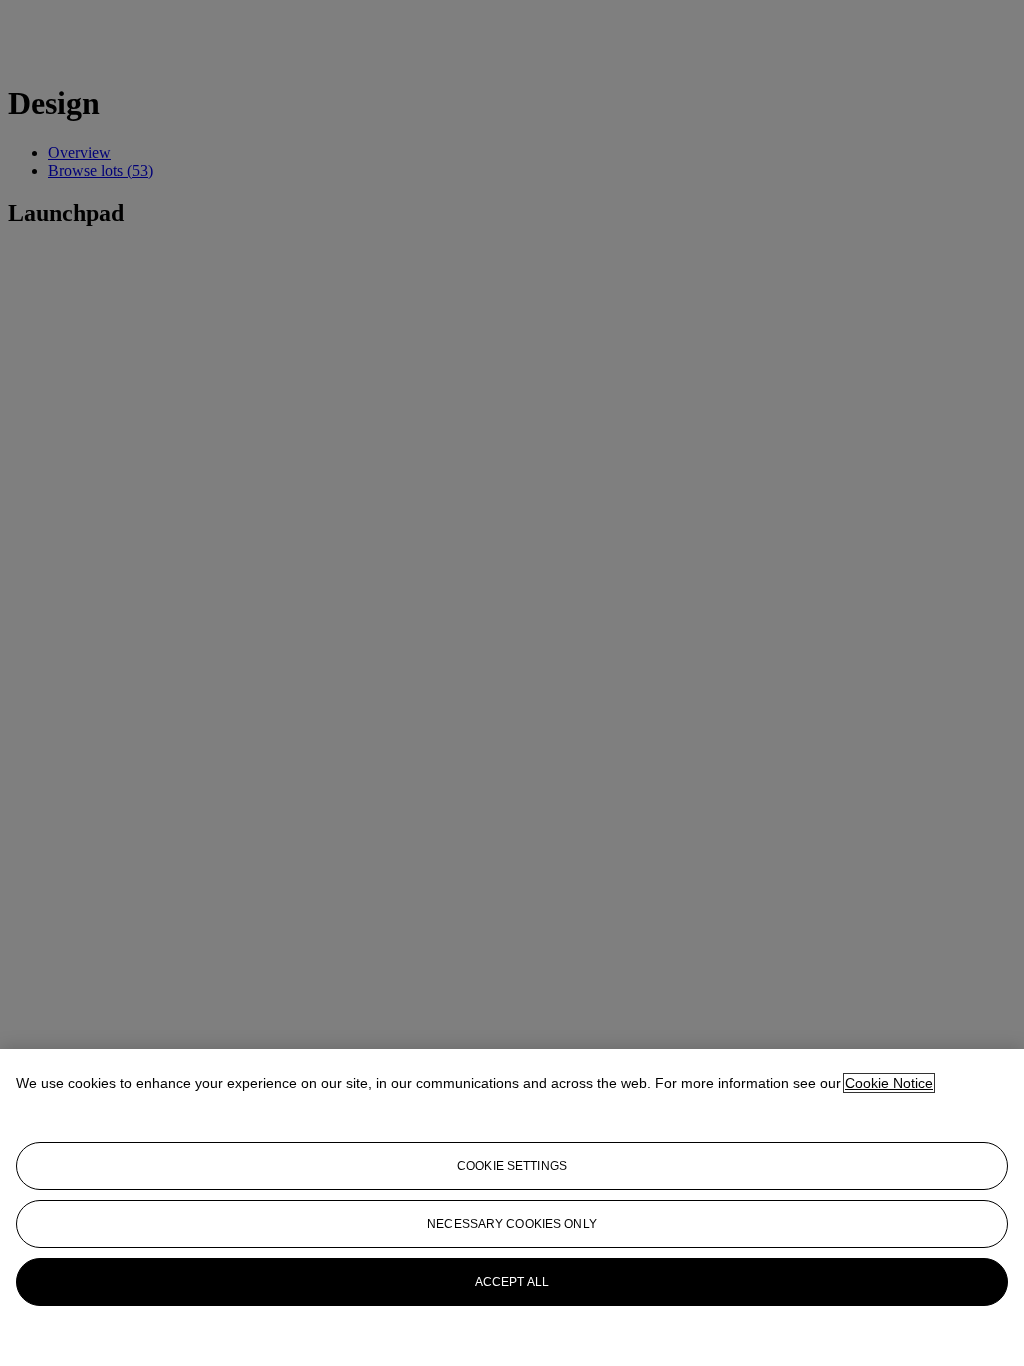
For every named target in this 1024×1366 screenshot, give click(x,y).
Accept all (512, 1282)
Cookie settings (512, 1166)
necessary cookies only (512, 1224)
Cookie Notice (889, 1083)
